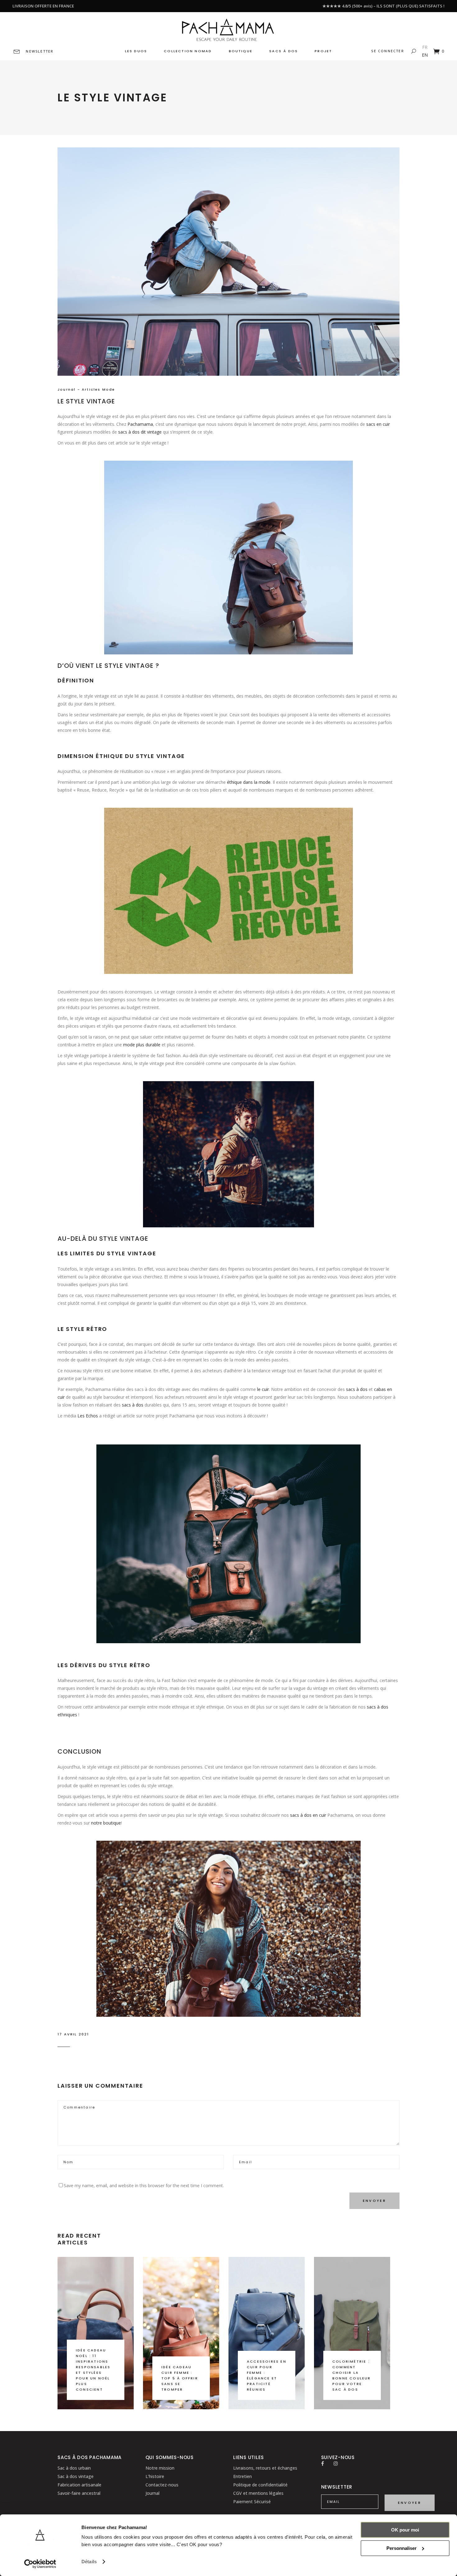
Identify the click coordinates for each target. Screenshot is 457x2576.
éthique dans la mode (249, 782)
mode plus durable (142, 1045)
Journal (152, 2493)
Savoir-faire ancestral (79, 2493)
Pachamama (140, 424)
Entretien (242, 2476)
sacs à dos (357, 1389)
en (425, 55)
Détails (89, 2562)
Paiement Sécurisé (252, 2502)
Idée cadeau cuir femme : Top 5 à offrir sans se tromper (180, 2378)
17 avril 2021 (73, 2034)
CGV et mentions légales (258, 2493)
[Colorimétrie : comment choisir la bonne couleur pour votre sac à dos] (352, 2333)
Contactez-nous (162, 2485)
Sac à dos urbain (74, 2468)
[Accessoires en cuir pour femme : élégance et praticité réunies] (267, 2333)
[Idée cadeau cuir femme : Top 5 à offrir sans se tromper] (181, 2333)
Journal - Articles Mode (86, 389)
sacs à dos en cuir (308, 1815)
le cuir (263, 1389)
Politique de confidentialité (260, 2485)
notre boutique (106, 1823)
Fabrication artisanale (79, 2485)
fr (425, 47)
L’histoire (155, 2476)
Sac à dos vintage (76, 2476)
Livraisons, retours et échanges (265, 2468)
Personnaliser (402, 2548)
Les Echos (88, 1416)
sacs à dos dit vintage (140, 432)
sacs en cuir (378, 424)
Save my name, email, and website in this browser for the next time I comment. (144, 2185)
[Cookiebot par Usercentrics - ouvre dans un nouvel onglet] (40, 2564)
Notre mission (160, 2468)
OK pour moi (405, 2530)
